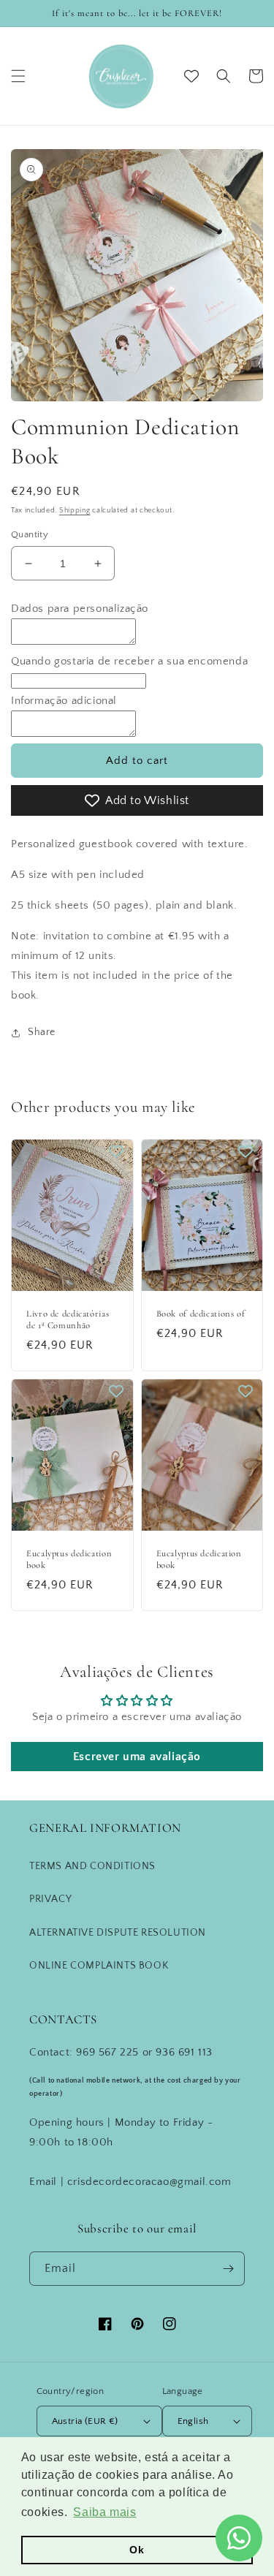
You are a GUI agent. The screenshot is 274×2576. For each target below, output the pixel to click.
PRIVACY (50, 1899)
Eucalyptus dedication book (69, 1559)
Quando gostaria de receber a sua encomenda (129, 661)
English (193, 2421)
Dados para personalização (80, 609)
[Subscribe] (228, 2269)
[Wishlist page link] (191, 76)
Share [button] (42, 1032)
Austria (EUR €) (85, 2421)
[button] (18, 76)
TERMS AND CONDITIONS (92, 1866)
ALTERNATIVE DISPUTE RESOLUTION (118, 1933)
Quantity (30, 534)
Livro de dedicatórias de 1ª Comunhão (68, 1319)
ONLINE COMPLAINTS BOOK (99, 1966)
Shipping (75, 511)
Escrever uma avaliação (137, 1757)
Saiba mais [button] (104, 2512)
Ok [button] (137, 2550)
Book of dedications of (201, 1314)
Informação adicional (64, 701)
